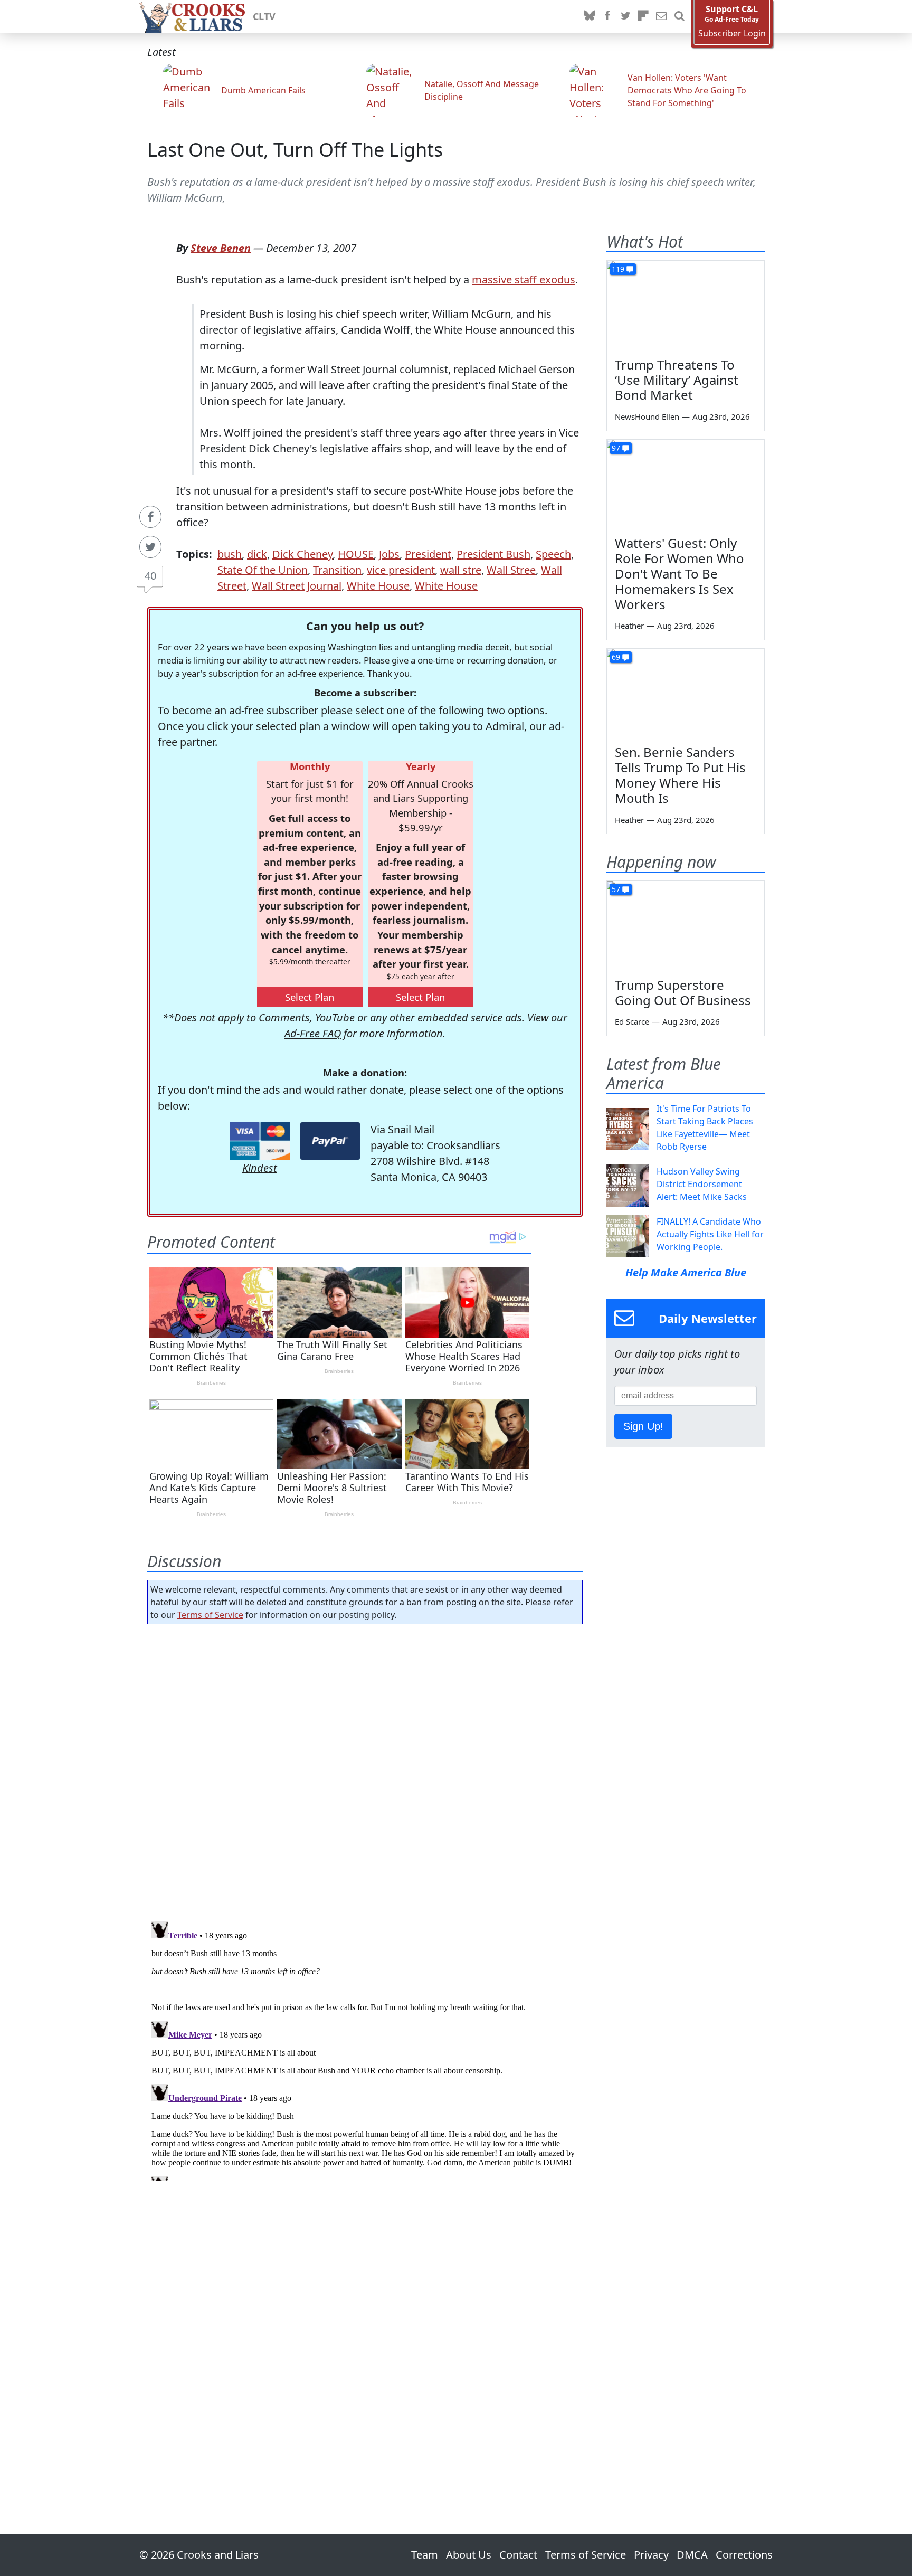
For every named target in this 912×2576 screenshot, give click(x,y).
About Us (469, 2555)
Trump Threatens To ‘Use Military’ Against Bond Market (677, 380)
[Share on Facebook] (150, 517)
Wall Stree (511, 570)
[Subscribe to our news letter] (661, 16)
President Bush (493, 554)
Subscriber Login (732, 34)
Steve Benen (221, 248)
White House (378, 586)
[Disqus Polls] (365, 1769)
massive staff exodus (524, 280)
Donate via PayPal (330, 1141)
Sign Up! (643, 1426)
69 (616, 657)
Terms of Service (210, 1615)
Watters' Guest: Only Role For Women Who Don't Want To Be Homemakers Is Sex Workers (680, 573)
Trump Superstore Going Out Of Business (683, 992)
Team (425, 2555)
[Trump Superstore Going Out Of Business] (686, 925)
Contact (518, 2555)
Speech (553, 554)
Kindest (260, 1168)
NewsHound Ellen (647, 416)
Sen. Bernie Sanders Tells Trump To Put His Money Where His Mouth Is (680, 775)
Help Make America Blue (686, 1272)
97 (616, 448)
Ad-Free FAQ (313, 1033)
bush (230, 554)
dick (257, 554)
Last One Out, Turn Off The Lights (295, 150)
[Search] (679, 16)
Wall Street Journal (297, 586)
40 (150, 576)
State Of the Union (263, 570)
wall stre (461, 570)
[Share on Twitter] (150, 547)
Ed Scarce (632, 1021)
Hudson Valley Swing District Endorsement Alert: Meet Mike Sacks (702, 1184)
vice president (401, 570)
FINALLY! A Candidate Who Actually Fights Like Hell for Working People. (710, 1234)
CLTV (264, 16)
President (428, 554)
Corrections (744, 2555)
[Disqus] (365, 2049)
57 (616, 889)
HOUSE (356, 554)
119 (618, 269)
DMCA (692, 2555)
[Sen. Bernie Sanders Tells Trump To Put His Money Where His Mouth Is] (686, 693)
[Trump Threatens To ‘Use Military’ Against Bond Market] (686, 305)
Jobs (389, 554)
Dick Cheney (302, 554)
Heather (629, 626)
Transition (337, 570)
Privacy (651, 2555)
